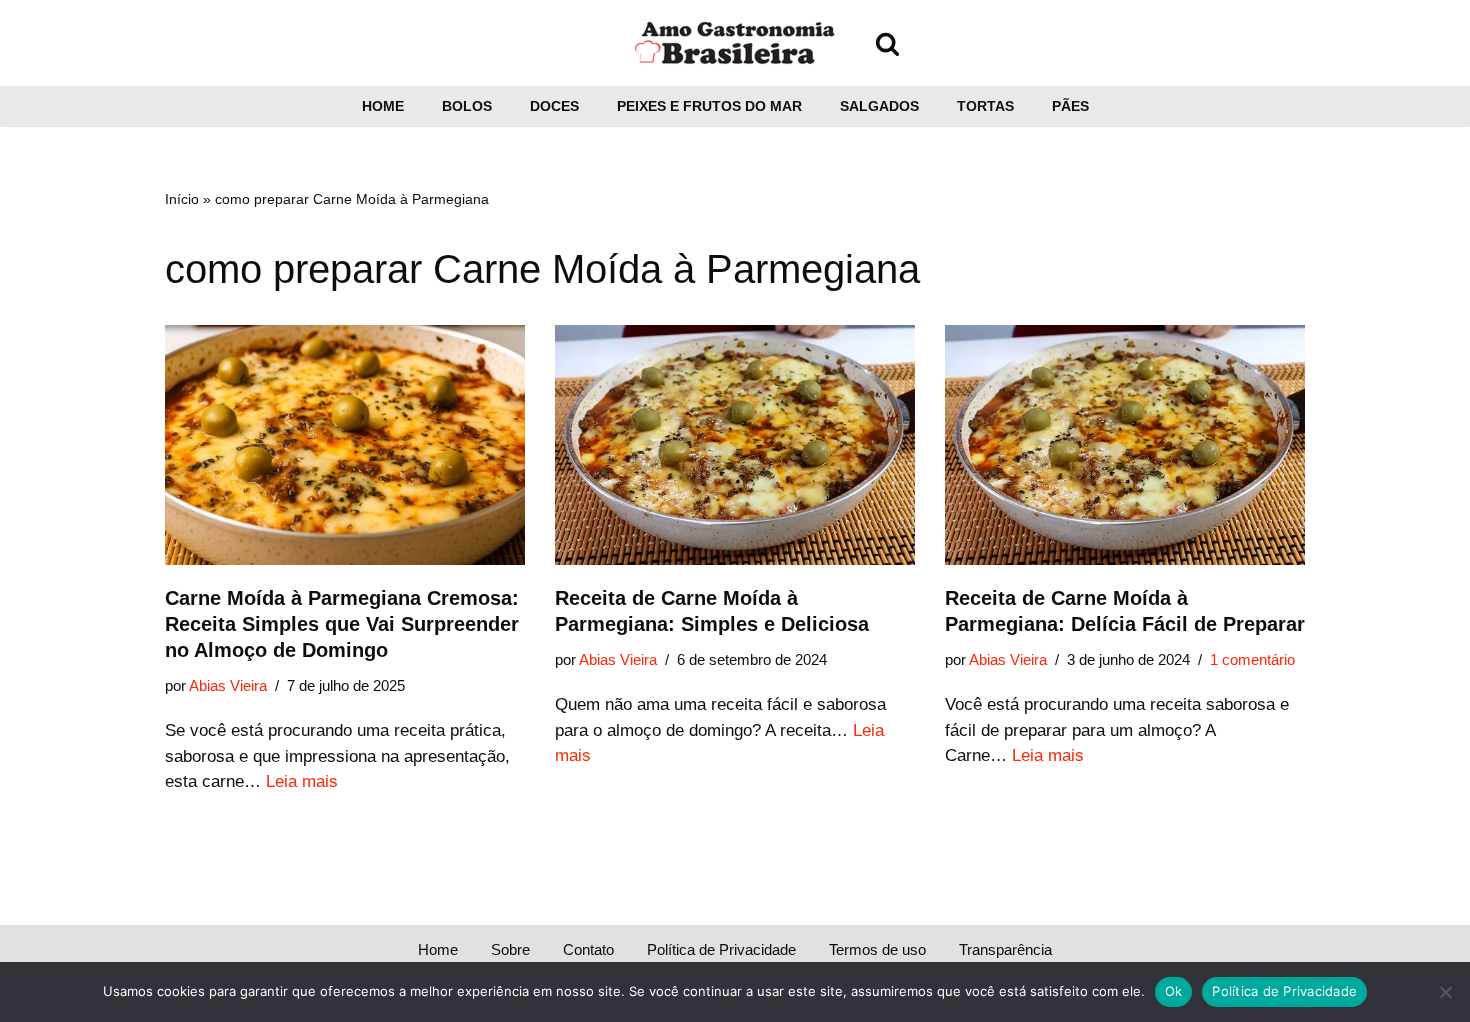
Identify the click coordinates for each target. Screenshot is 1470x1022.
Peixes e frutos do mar (709, 106)
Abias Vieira (228, 685)
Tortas (985, 106)
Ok (1174, 991)
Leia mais (302, 781)
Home (383, 106)
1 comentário (1252, 659)
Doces (554, 106)
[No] (1445, 992)
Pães (1070, 106)
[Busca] (887, 43)
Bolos (467, 106)
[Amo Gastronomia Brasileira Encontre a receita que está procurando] (735, 43)
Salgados (879, 106)
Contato (588, 949)
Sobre (510, 949)
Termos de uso (877, 949)
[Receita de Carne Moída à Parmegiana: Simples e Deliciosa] (735, 445)
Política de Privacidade (721, 949)
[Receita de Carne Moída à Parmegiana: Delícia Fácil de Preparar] (1125, 445)
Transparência (1005, 949)
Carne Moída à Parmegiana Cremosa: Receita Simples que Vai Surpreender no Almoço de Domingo (342, 624)
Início (182, 199)
